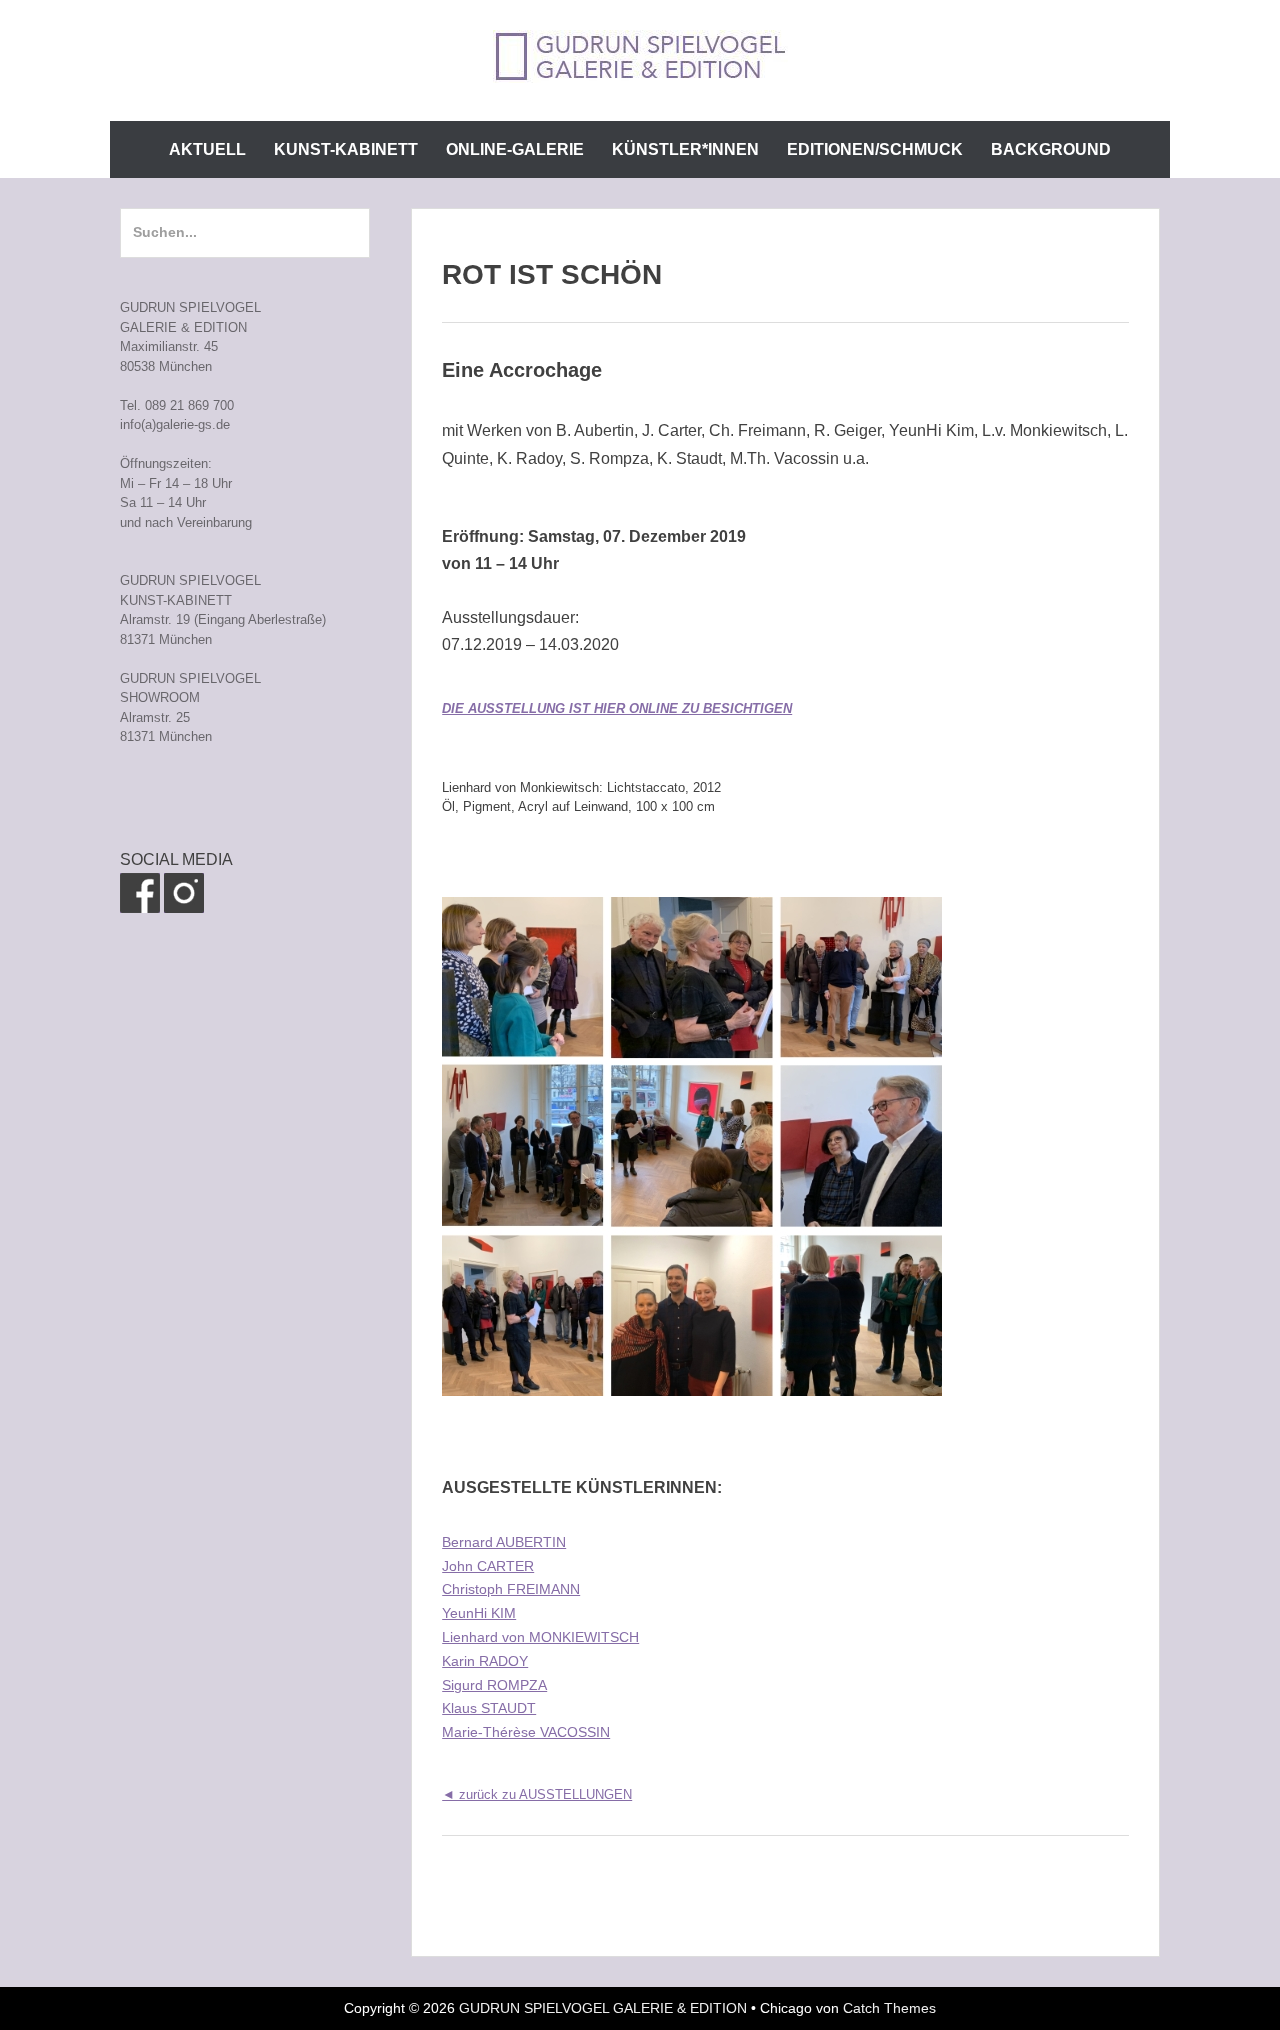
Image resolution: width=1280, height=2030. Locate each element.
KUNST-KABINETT (346, 149)
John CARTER (488, 1566)
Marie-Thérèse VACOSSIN (526, 1732)
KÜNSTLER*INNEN (685, 149)
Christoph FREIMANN (511, 1589)
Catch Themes (889, 2008)
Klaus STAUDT (489, 1708)
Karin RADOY (485, 1661)
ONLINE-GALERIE (515, 149)
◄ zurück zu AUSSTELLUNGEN (537, 1794)
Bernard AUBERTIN (504, 1542)
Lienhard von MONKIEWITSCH (540, 1637)
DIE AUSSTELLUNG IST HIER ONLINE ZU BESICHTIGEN (617, 708)
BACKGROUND (1051, 149)
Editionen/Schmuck (875, 149)
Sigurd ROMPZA (494, 1685)
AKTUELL (207, 149)
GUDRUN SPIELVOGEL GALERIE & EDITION (603, 2008)
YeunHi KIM (479, 1613)
